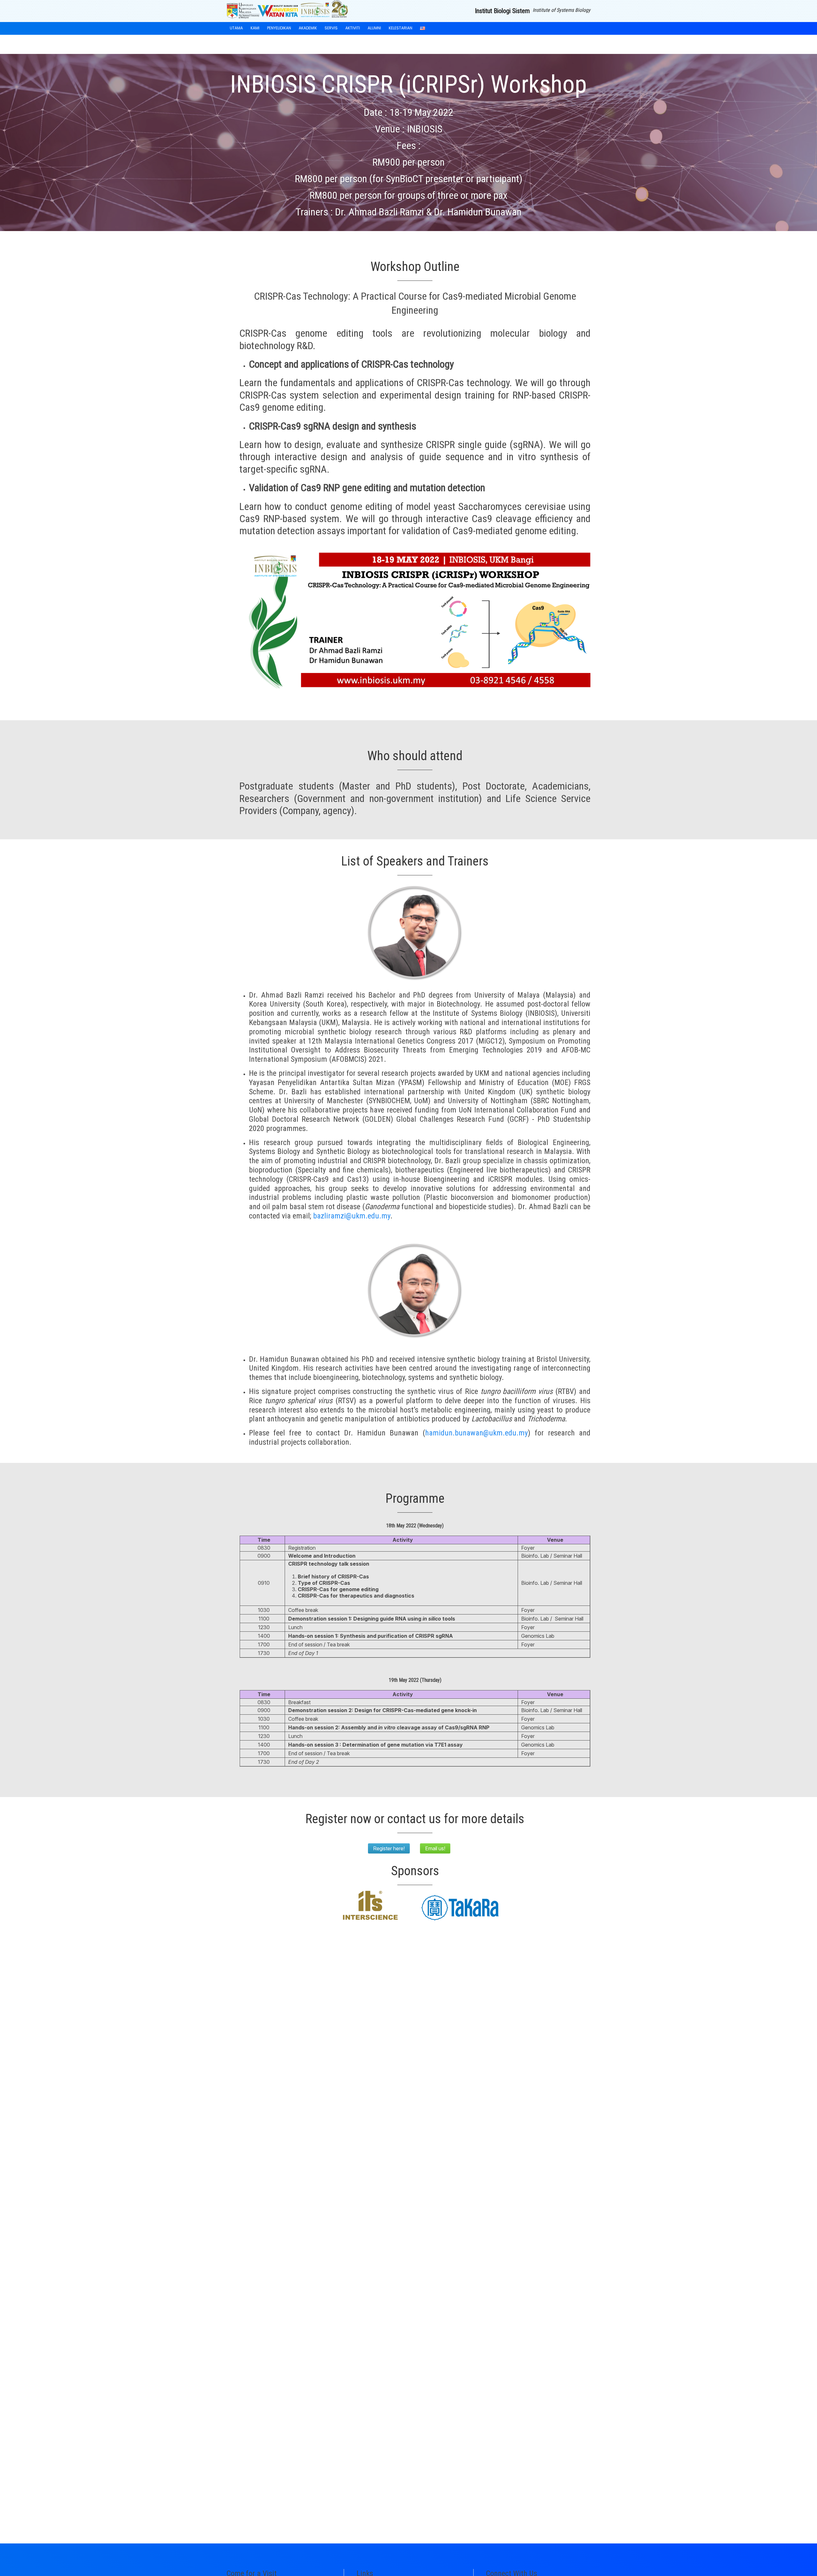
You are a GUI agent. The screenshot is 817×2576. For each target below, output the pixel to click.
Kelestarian (401, 28)
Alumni (374, 28)
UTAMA (236, 28)
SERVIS (331, 28)
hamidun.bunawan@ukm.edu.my (476, 1433)
